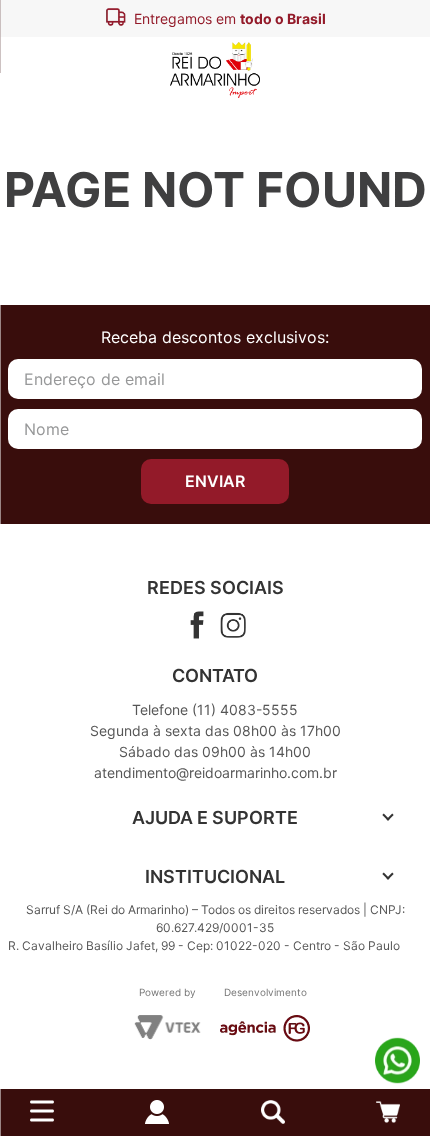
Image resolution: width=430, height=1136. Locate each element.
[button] (273, 1112)
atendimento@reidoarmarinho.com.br (215, 772)
